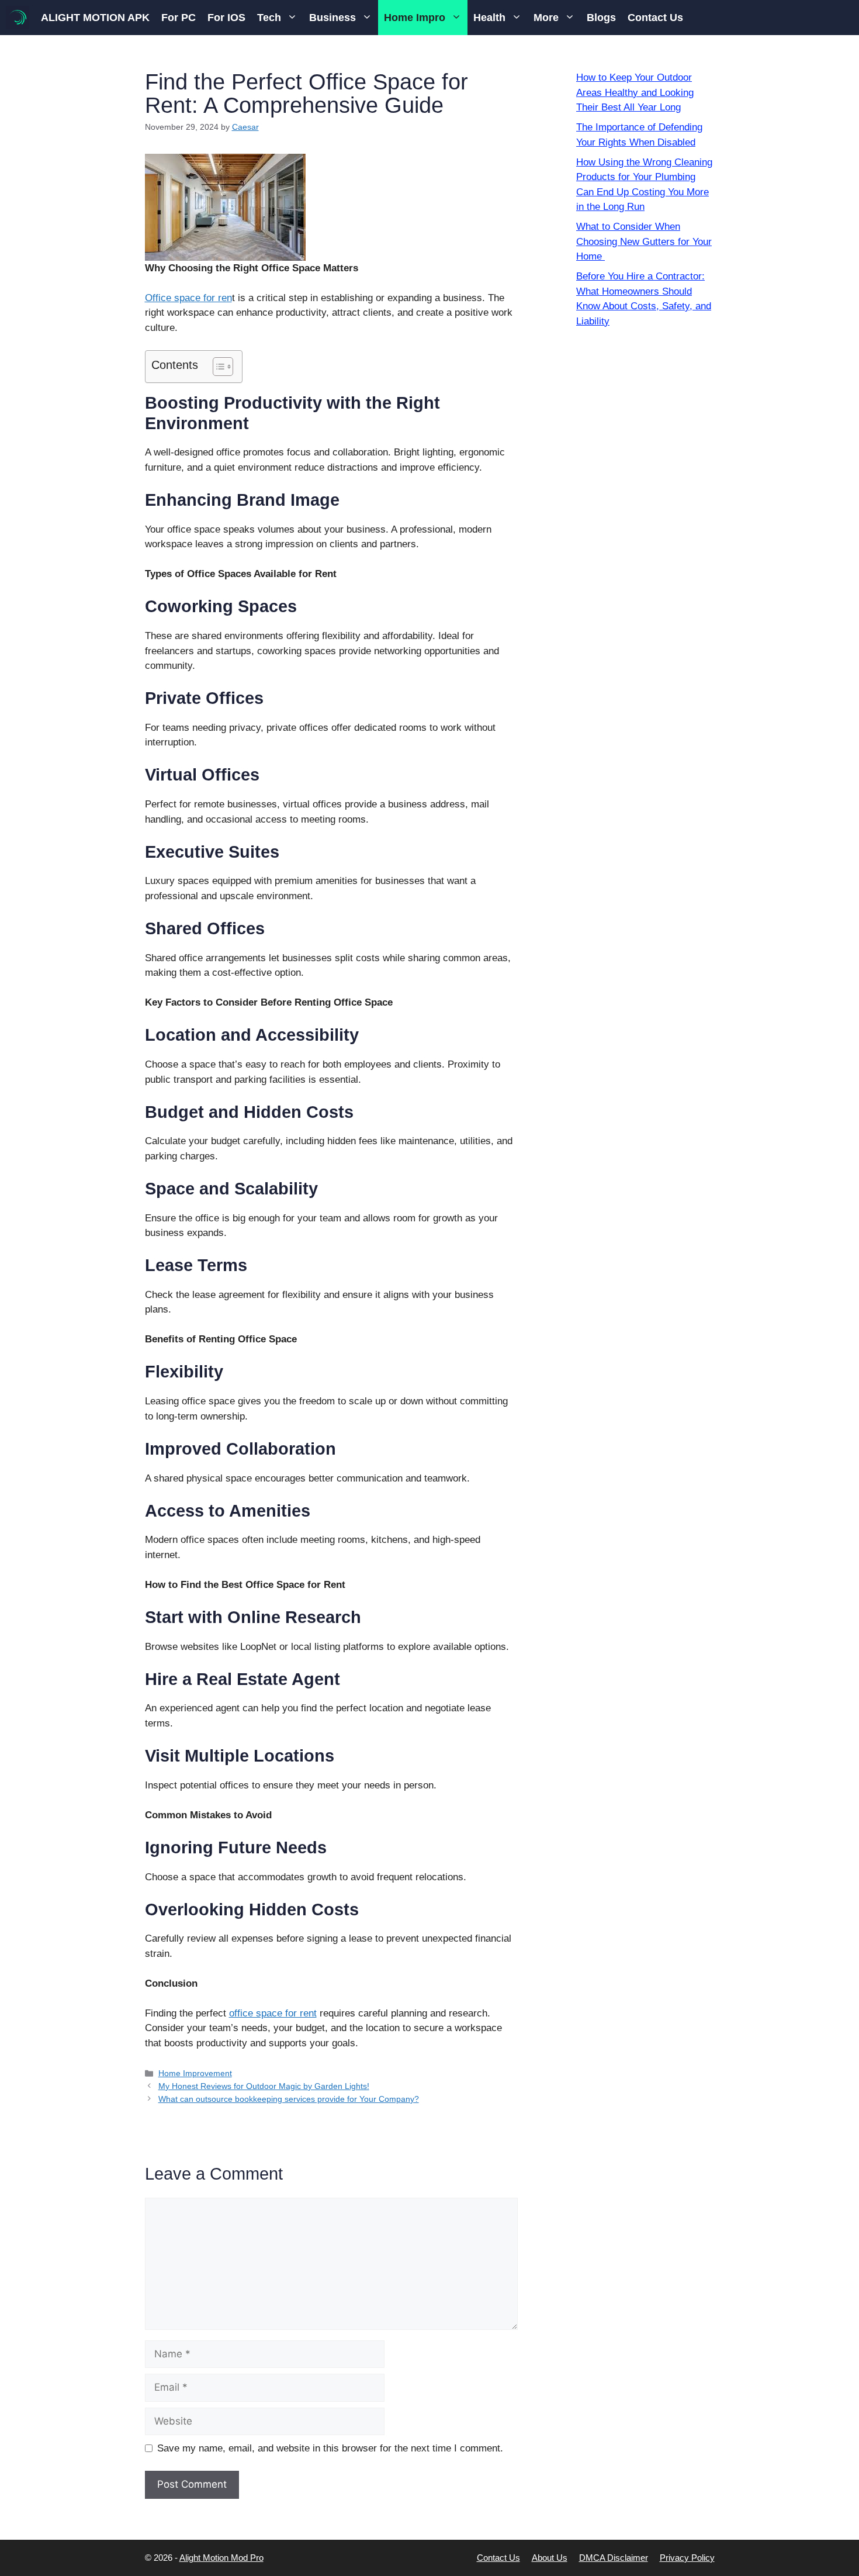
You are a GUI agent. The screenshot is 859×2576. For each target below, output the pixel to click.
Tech (269, 18)
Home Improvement (195, 2073)
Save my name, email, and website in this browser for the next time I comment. (330, 2448)
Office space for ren (188, 298)
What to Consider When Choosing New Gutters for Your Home (644, 241)
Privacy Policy (687, 2558)
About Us (550, 2558)
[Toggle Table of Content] (217, 367)
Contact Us (655, 18)
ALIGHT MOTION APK (95, 18)
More (546, 18)
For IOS (226, 18)
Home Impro (415, 18)
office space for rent (273, 2013)
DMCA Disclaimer (614, 2558)
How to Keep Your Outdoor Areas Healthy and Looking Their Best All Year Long (635, 92)
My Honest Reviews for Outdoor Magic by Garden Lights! (264, 2086)
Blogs (601, 18)
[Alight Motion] (18, 18)
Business (332, 18)
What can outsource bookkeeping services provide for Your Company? (289, 2099)
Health (489, 18)
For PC (179, 18)
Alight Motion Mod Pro (221, 2558)
